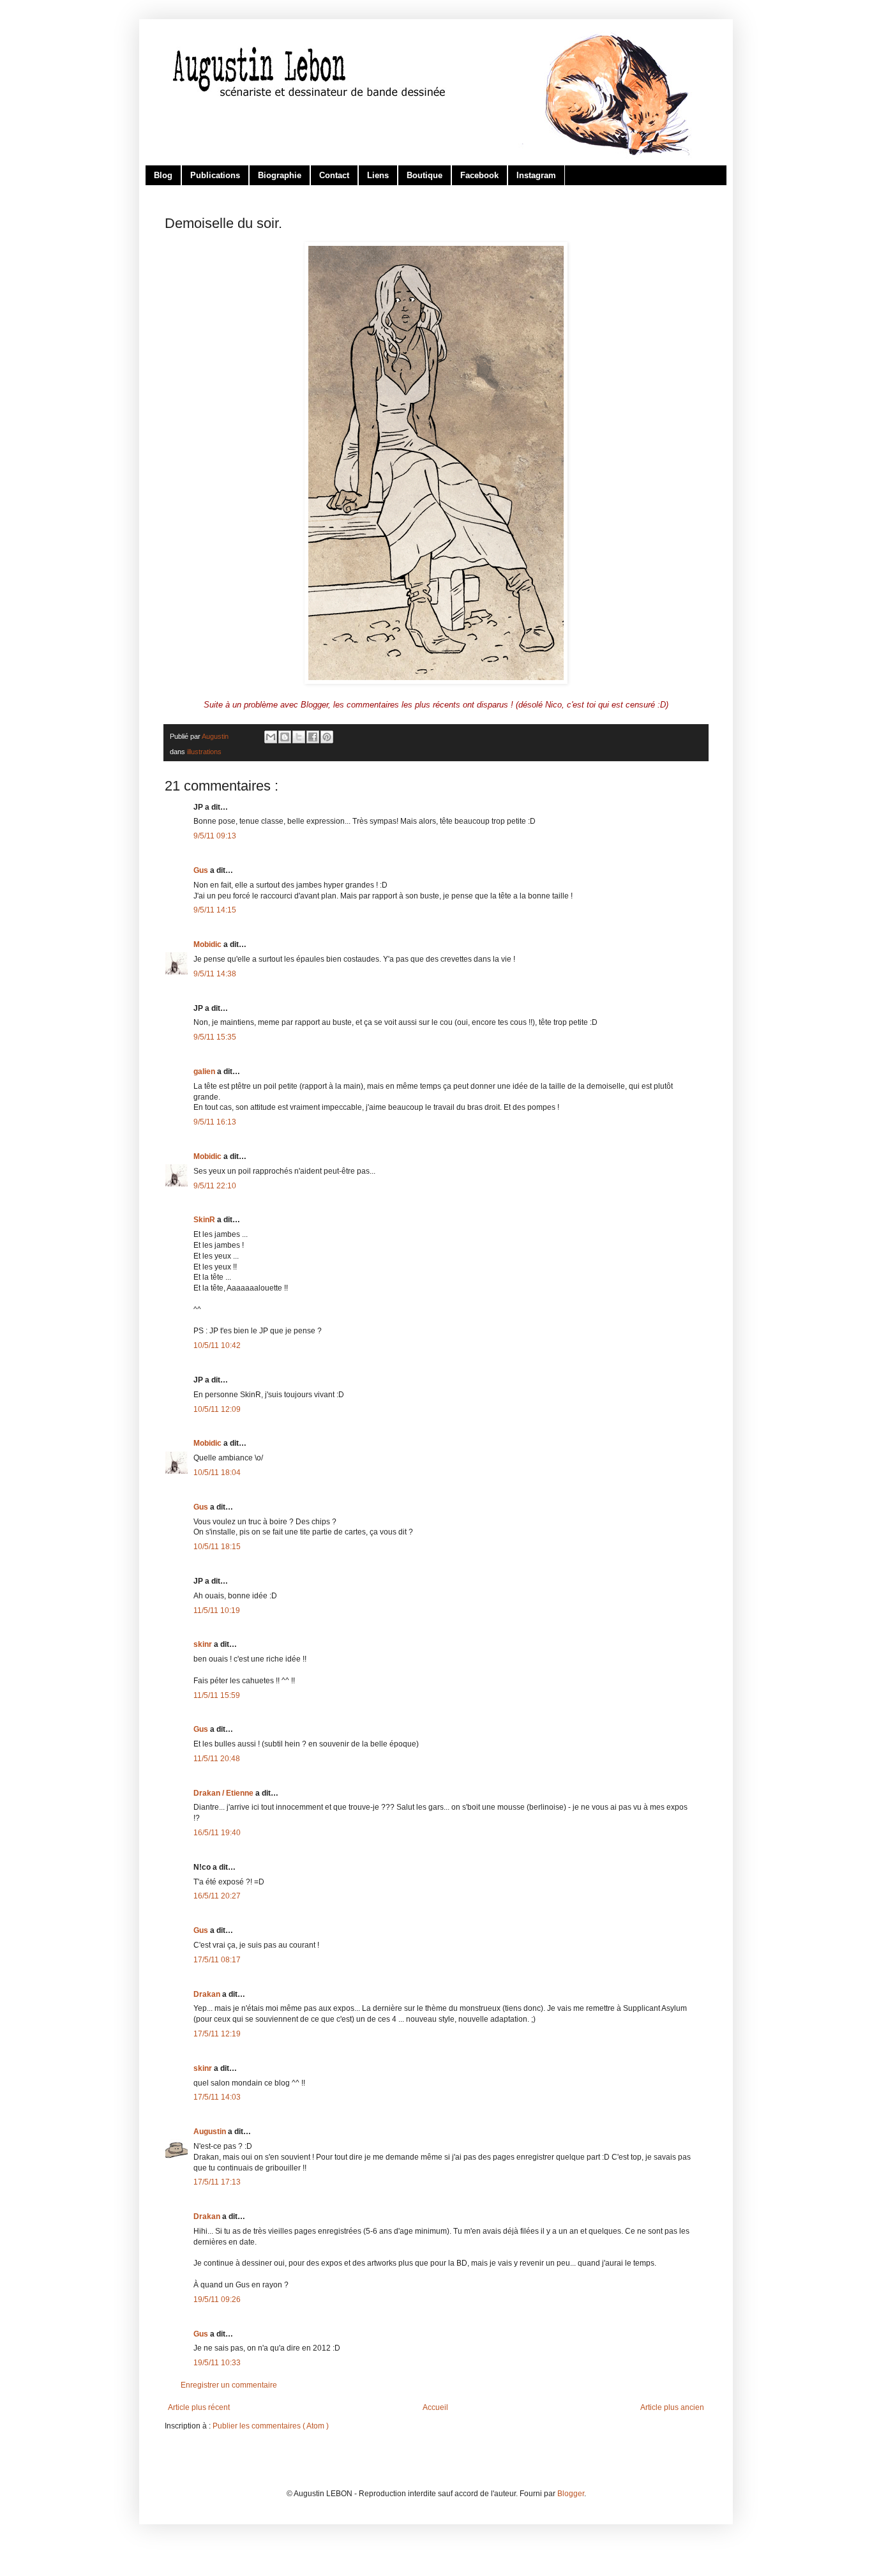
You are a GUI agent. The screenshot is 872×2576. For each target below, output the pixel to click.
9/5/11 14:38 (215, 974)
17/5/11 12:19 (217, 2034)
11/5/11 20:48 (217, 1759)
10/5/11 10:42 (217, 1345)
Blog (163, 175)
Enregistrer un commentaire (229, 2385)
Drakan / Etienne (224, 1793)
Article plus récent (199, 2407)
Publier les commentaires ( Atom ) (271, 2426)
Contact (334, 175)
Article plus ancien (672, 2407)
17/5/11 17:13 (217, 2182)
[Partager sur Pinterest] (327, 737)
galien (205, 1072)
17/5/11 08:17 (217, 1960)
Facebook (479, 175)
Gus (202, 870)
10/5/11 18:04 (217, 1473)
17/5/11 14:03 (217, 2097)
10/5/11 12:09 (217, 1409)
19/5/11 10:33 (217, 2363)
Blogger (571, 2494)
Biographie (280, 175)
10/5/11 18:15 (217, 1547)
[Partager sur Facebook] (313, 737)
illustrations (204, 752)
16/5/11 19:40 (217, 1833)
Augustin (211, 2132)
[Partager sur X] (299, 737)
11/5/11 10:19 (217, 1610)
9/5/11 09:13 (215, 836)
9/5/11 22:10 (215, 1186)
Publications (215, 175)
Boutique (425, 175)
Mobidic (208, 944)
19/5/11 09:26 (217, 2299)
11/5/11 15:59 (217, 1695)
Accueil (435, 2407)
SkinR (205, 1220)
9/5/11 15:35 (215, 1037)
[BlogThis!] (285, 737)
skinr (204, 1644)
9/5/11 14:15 (215, 910)
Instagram (536, 175)
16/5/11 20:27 (217, 1896)
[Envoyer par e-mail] (271, 737)
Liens (378, 175)
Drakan (208, 1994)
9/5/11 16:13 (215, 1122)
